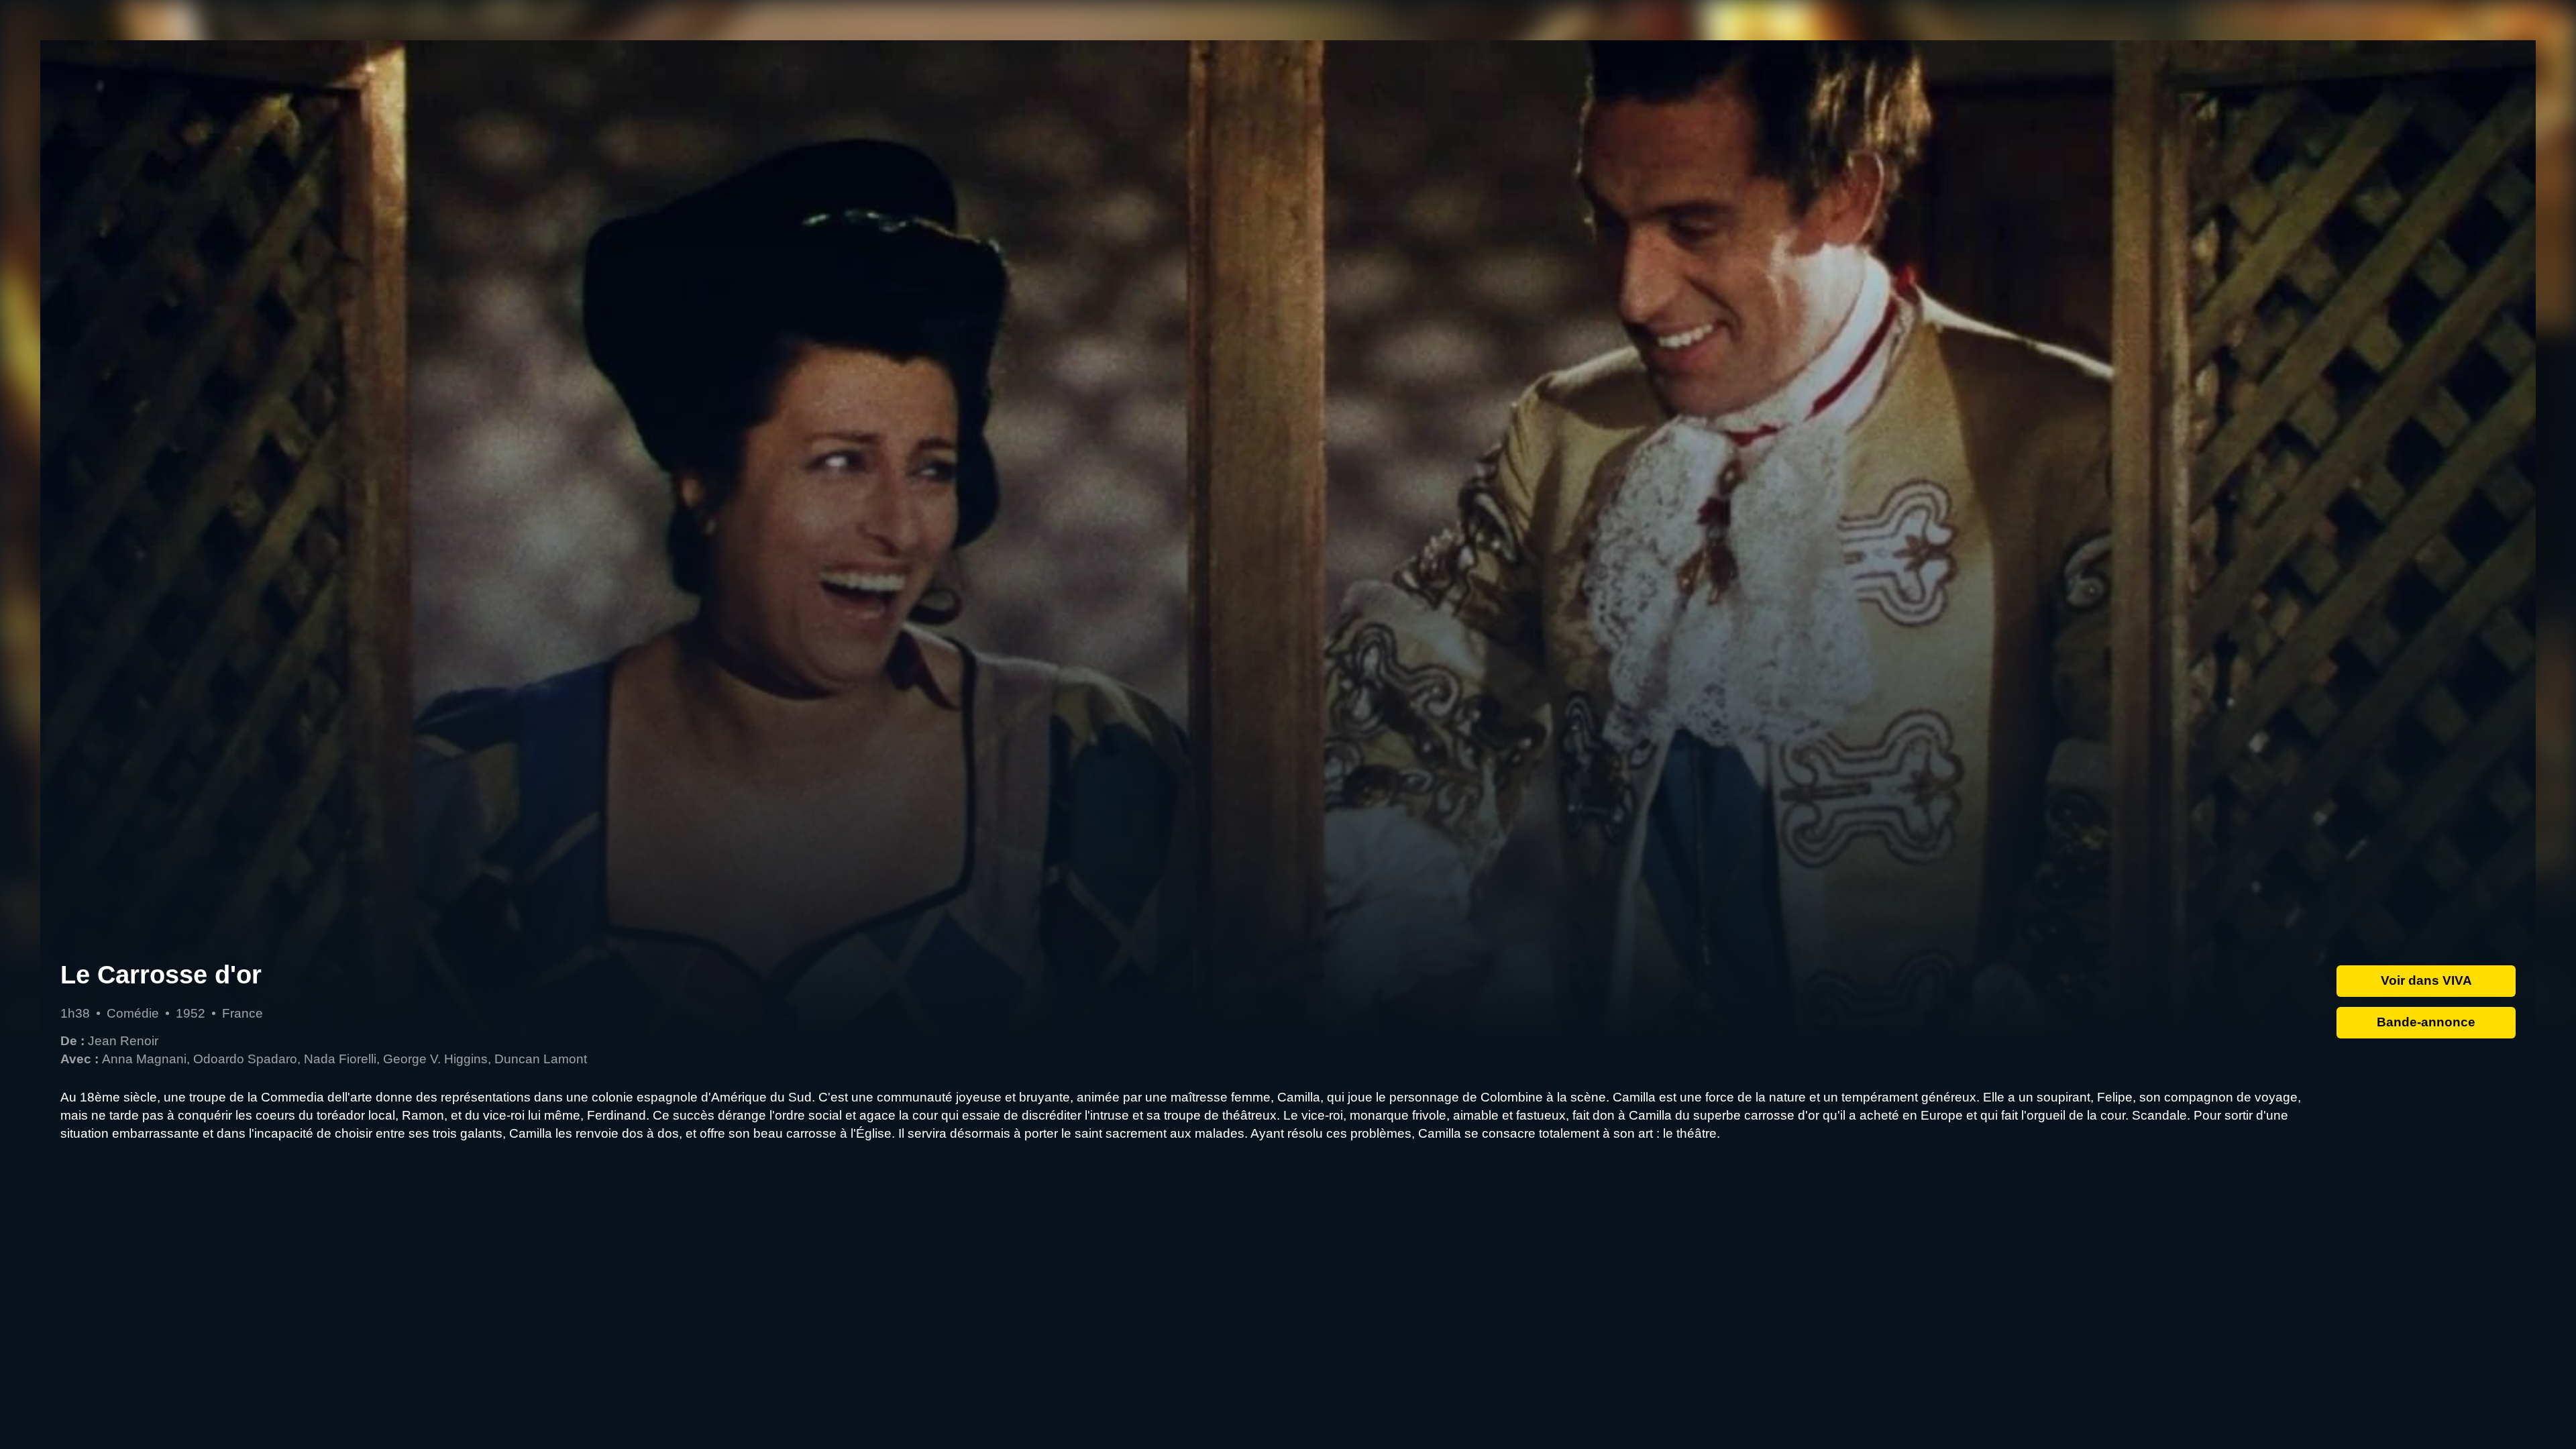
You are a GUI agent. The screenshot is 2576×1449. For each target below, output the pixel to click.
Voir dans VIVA (2426, 980)
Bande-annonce (2426, 1022)
